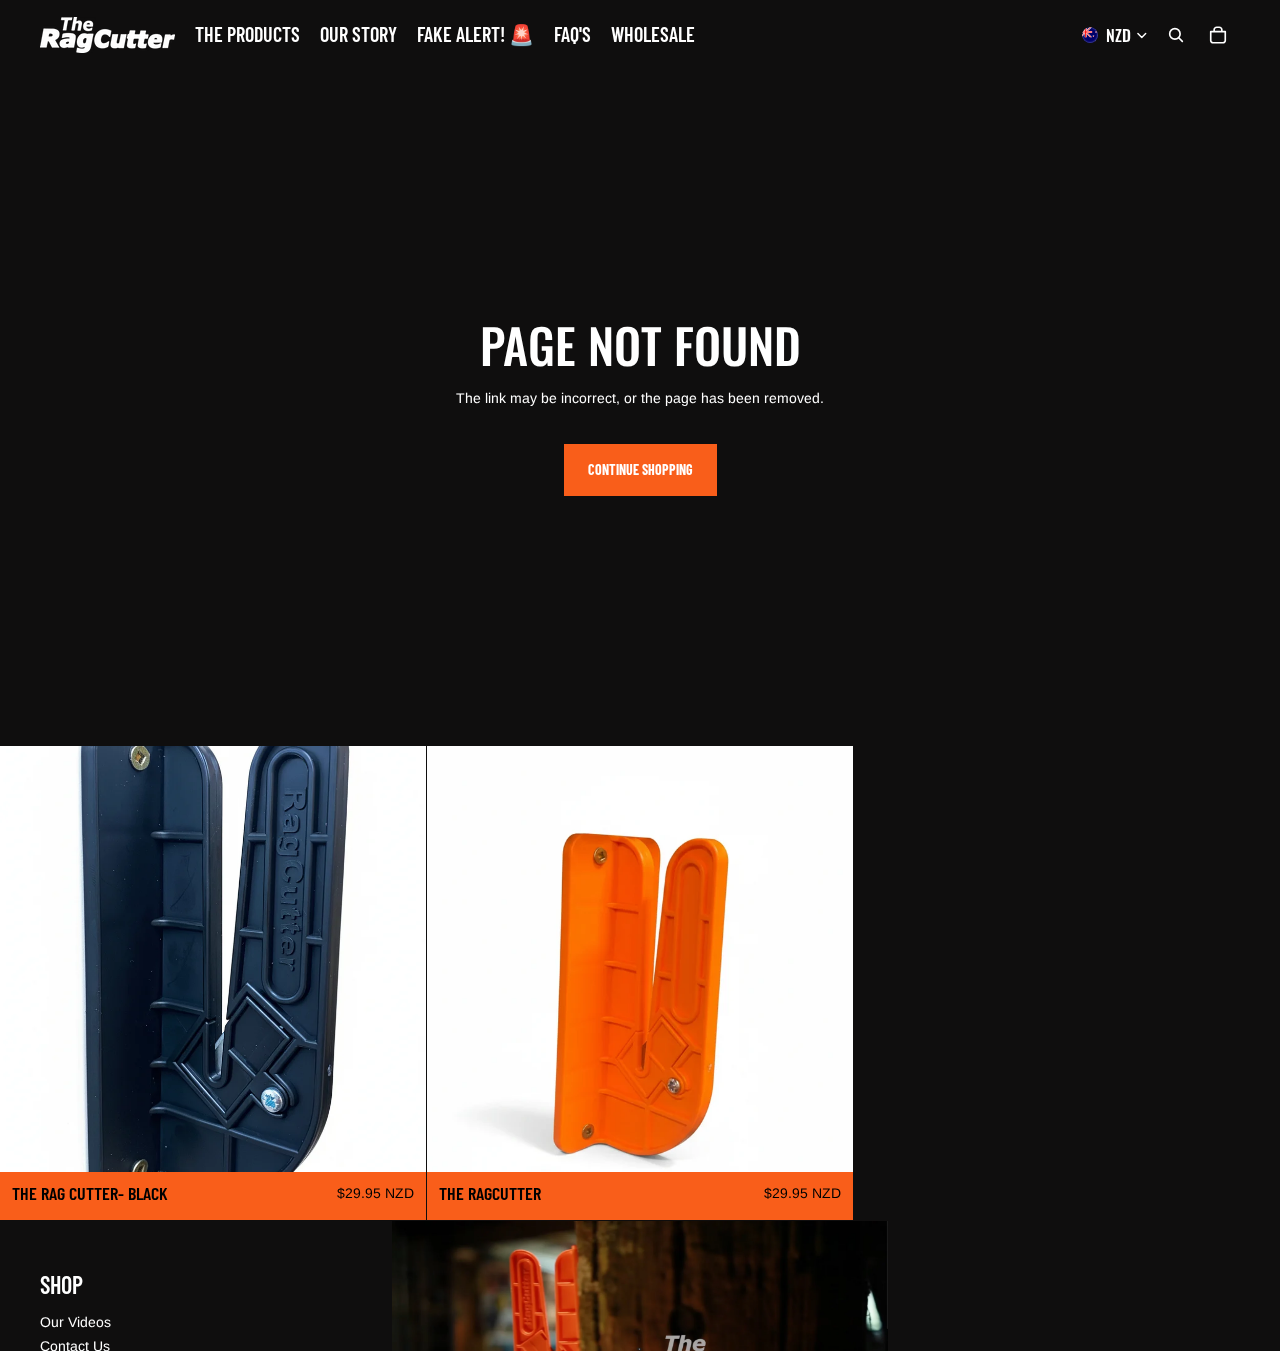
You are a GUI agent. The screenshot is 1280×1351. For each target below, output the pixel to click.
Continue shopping (640, 469)
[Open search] (1176, 35)
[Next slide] (823, 959)
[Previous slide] (457, 959)
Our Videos (75, 1322)
